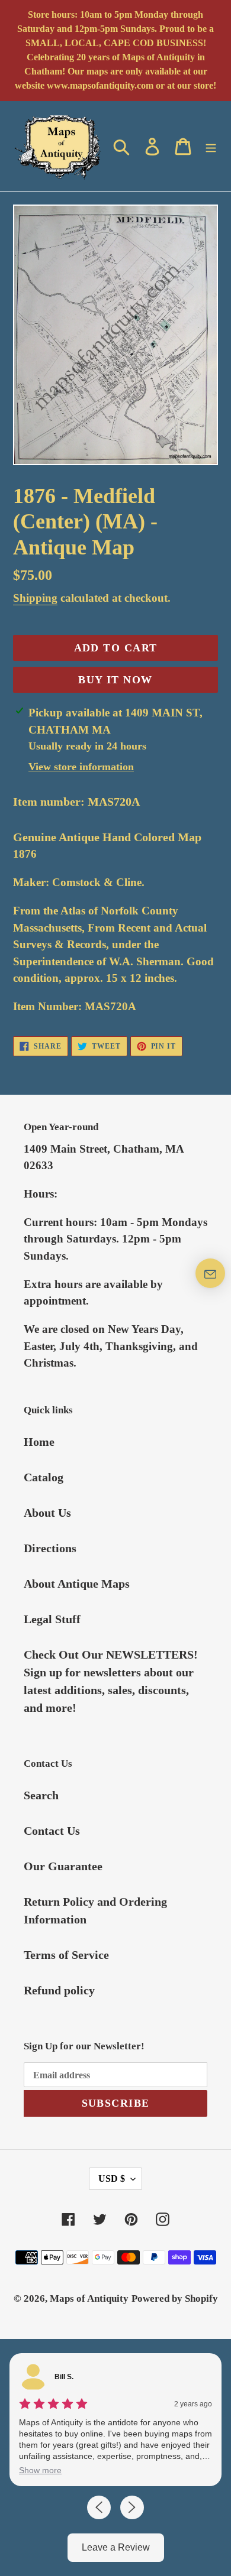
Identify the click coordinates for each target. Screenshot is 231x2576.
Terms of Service (66, 1955)
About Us (47, 1513)
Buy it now (115, 680)
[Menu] (211, 146)
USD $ (112, 2178)
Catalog (44, 1477)
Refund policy (59, 1990)
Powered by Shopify (175, 2298)
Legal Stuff (52, 1619)
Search (41, 1795)
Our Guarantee (63, 1866)
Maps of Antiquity (89, 2298)
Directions (50, 1548)
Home (39, 1442)
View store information (81, 767)
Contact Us (52, 1831)
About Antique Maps (77, 1584)
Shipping (35, 598)
